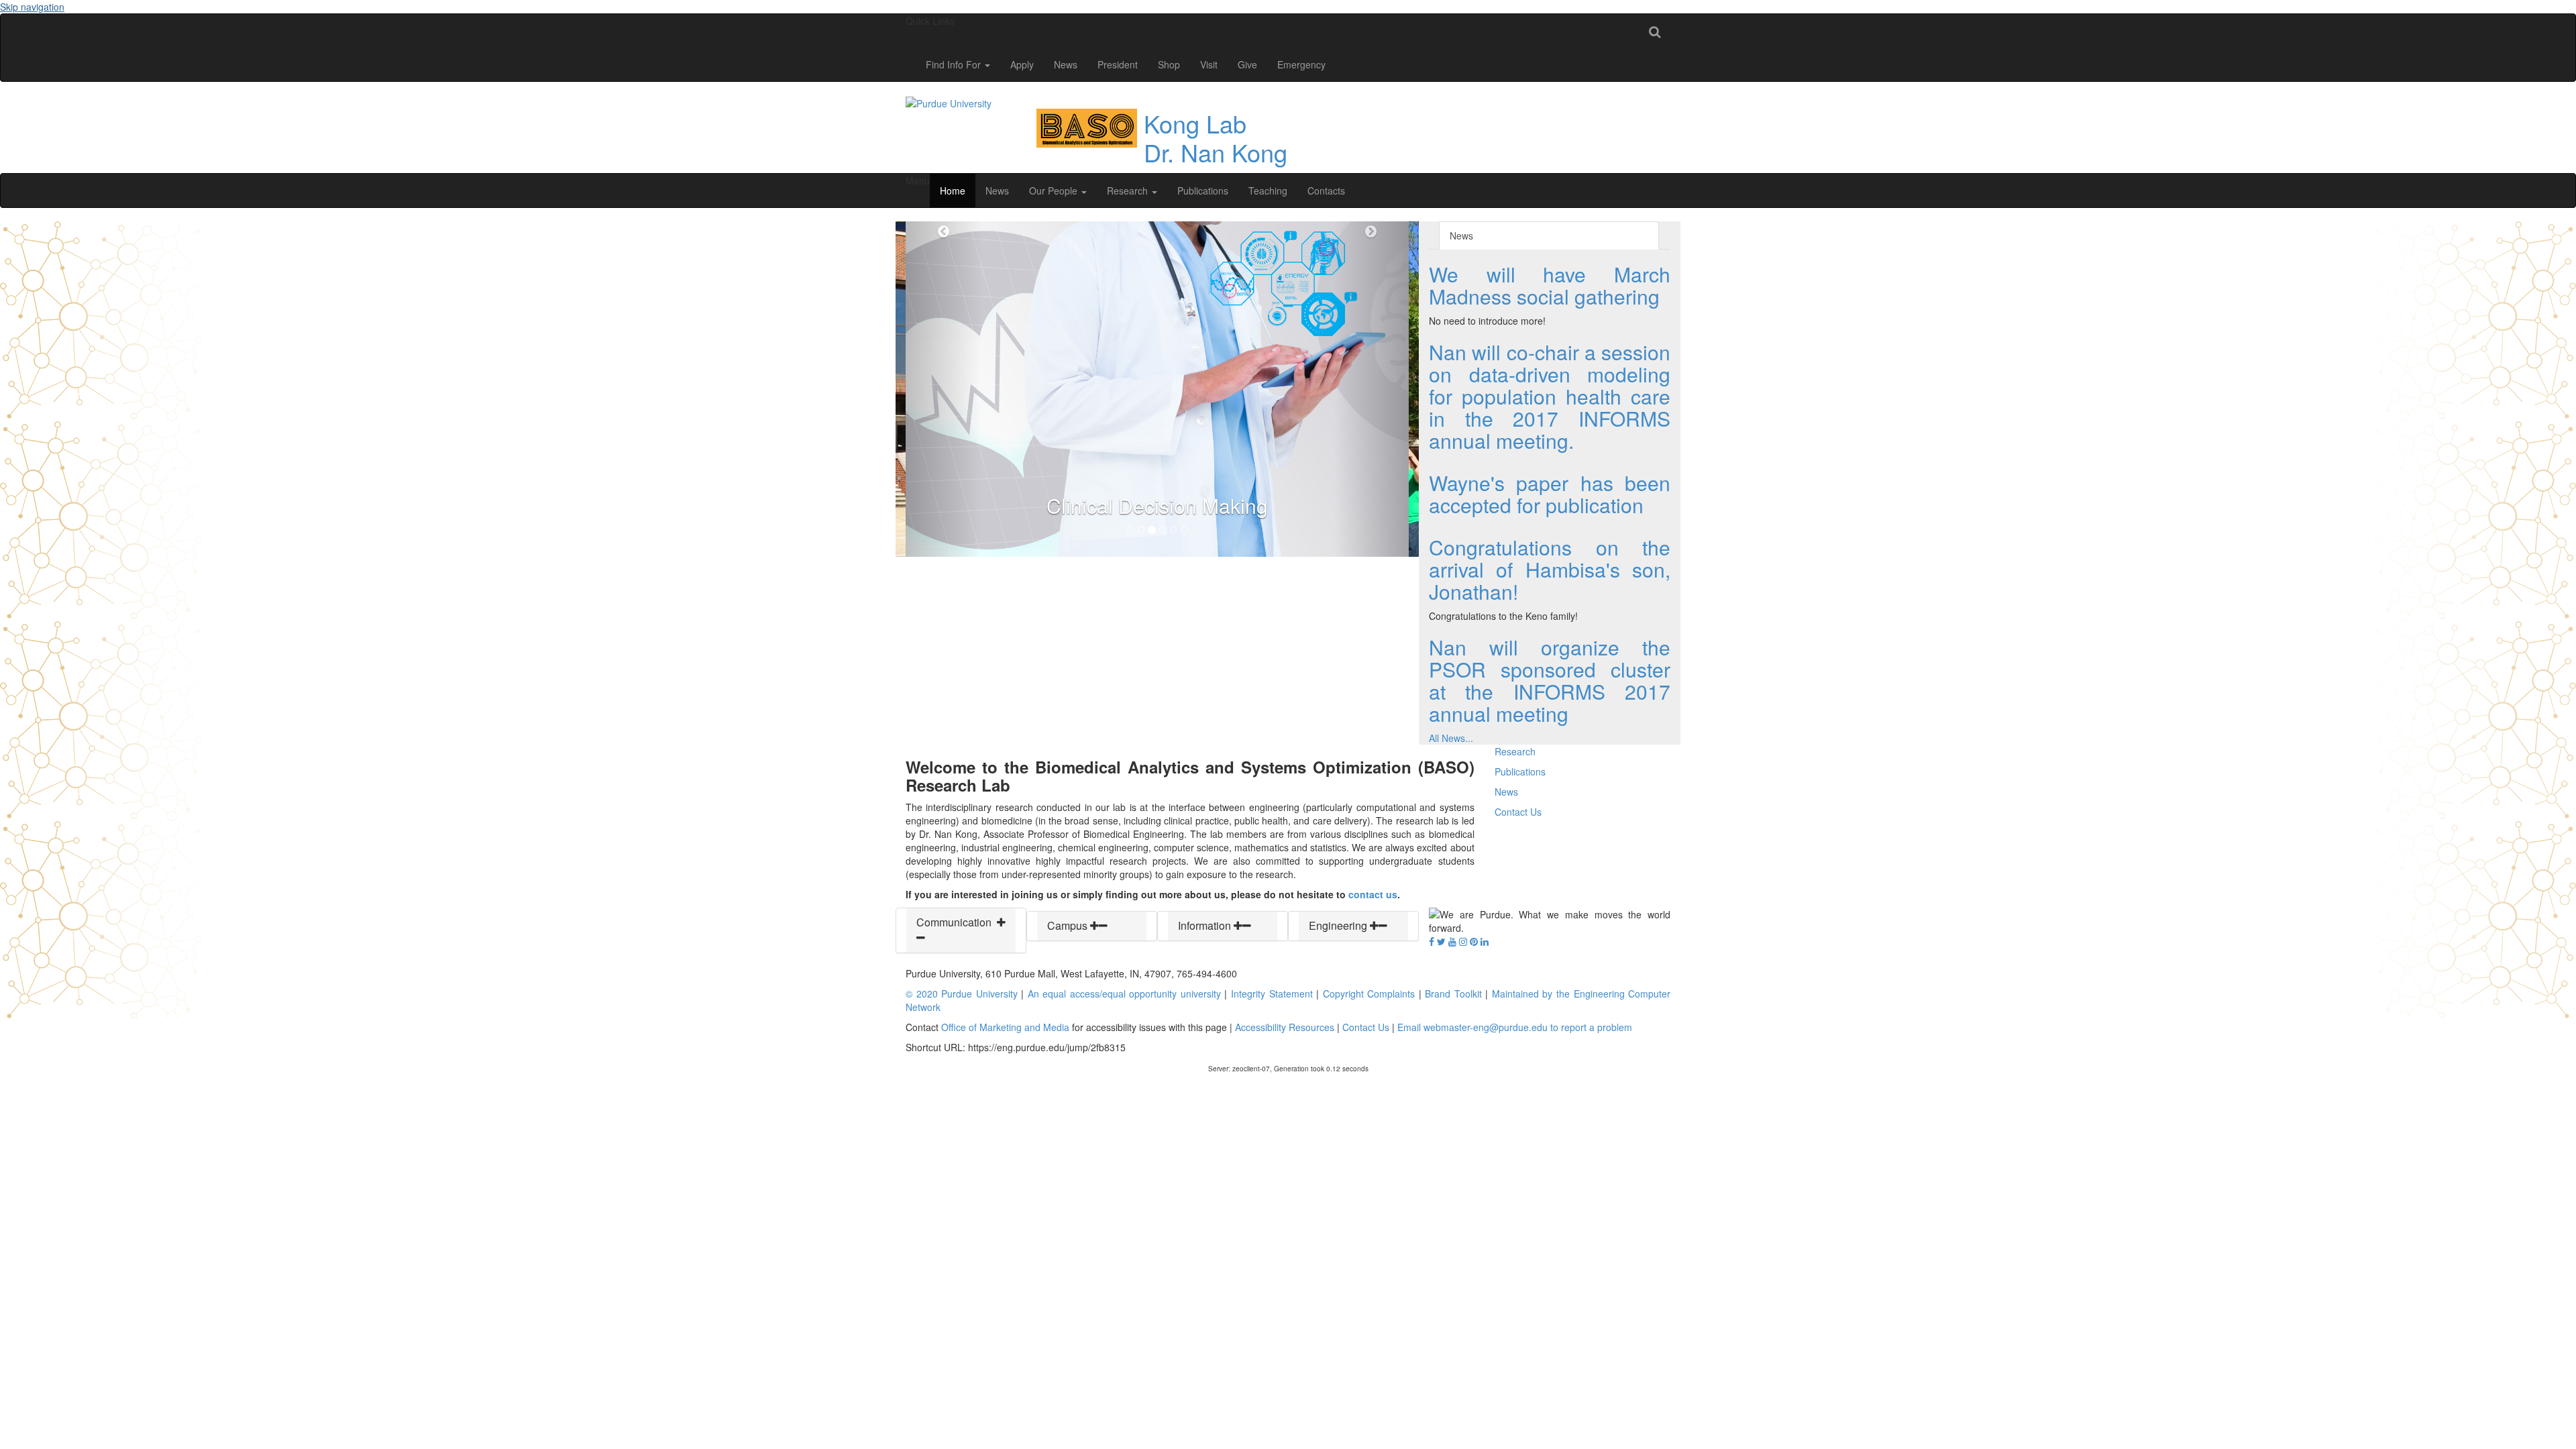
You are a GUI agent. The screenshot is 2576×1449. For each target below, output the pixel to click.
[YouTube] (1452, 941)
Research (1129, 191)
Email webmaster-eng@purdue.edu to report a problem (1515, 1027)
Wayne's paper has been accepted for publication (1550, 494)
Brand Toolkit (1453, 994)
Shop (1169, 64)
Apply (1022, 64)
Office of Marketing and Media (1005, 1027)
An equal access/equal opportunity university (1124, 994)
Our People (1055, 191)
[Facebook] (1432, 941)
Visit (1209, 64)
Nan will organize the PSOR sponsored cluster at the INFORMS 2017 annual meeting (1550, 680)
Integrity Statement (1272, 994)
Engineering (1339, 925)
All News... (1451, 738)
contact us (1373, 894)
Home (953, 191)
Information (1206, 925)
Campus (1069, 925)
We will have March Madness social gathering (1550, 285)
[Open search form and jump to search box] (1655, 31)
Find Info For (955, 64)
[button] (944, 389)
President (1118, 64)
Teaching (1268, 191)
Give (1247, 64)
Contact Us (1518, 812)
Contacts (1326, 191)
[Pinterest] (1474, 941)
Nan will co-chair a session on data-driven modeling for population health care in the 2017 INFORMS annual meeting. (1550, 396)
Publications (1203, 191)
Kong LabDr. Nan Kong (1216, 138)
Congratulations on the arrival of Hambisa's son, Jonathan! (1550, 569)
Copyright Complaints (1369, 994)
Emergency (1301, 64)
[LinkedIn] (1485, 941)
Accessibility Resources (1285, 1027)
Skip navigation (32, 7)
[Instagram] (1463, 941)
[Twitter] (1441, 941)
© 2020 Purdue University (962, 994)
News (1066, 64)
